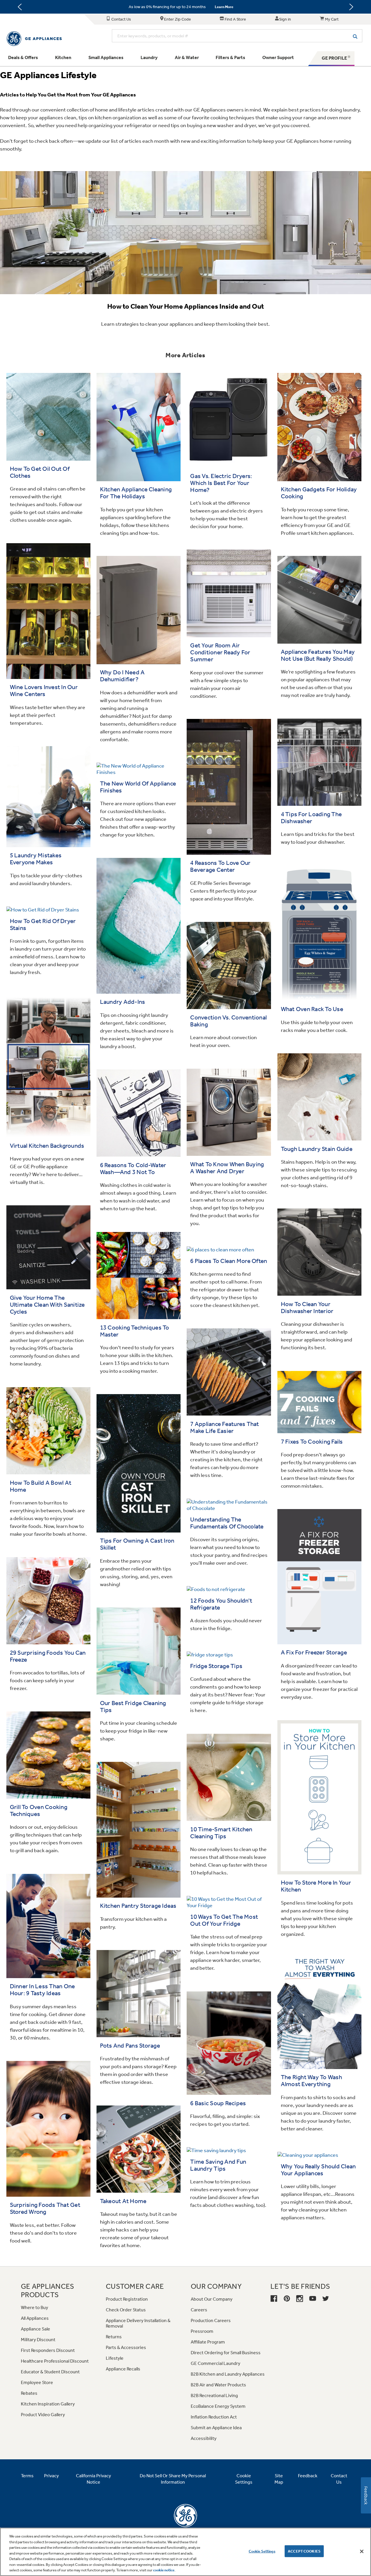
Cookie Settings (262, 2551)
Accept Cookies (304, 2551)
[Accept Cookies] (362, 2551)
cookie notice (164, 2570)
